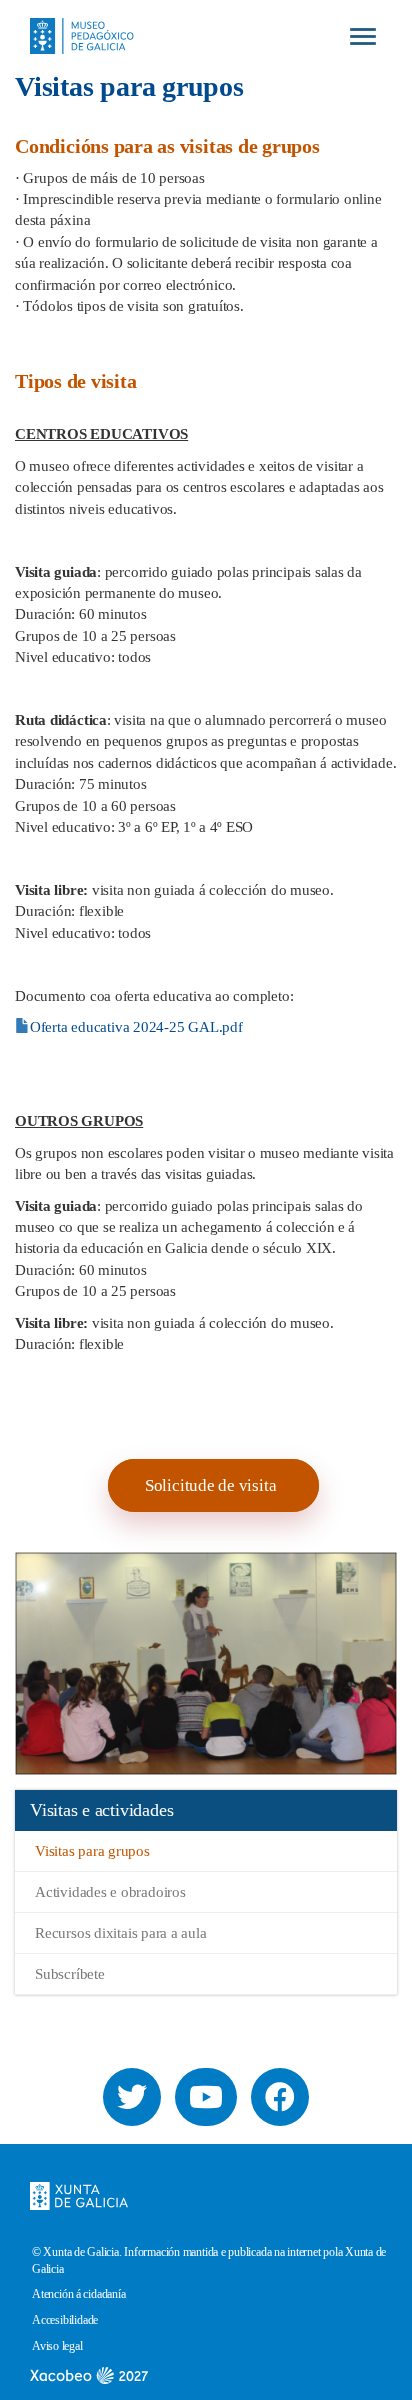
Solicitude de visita (211, 1485)
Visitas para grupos (92, 1851)
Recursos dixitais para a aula (120, 1933)
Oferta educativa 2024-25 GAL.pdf (136, 1027)
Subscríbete (70, 1974)
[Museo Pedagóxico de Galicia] (74, 19)
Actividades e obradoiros (110, 1892)
